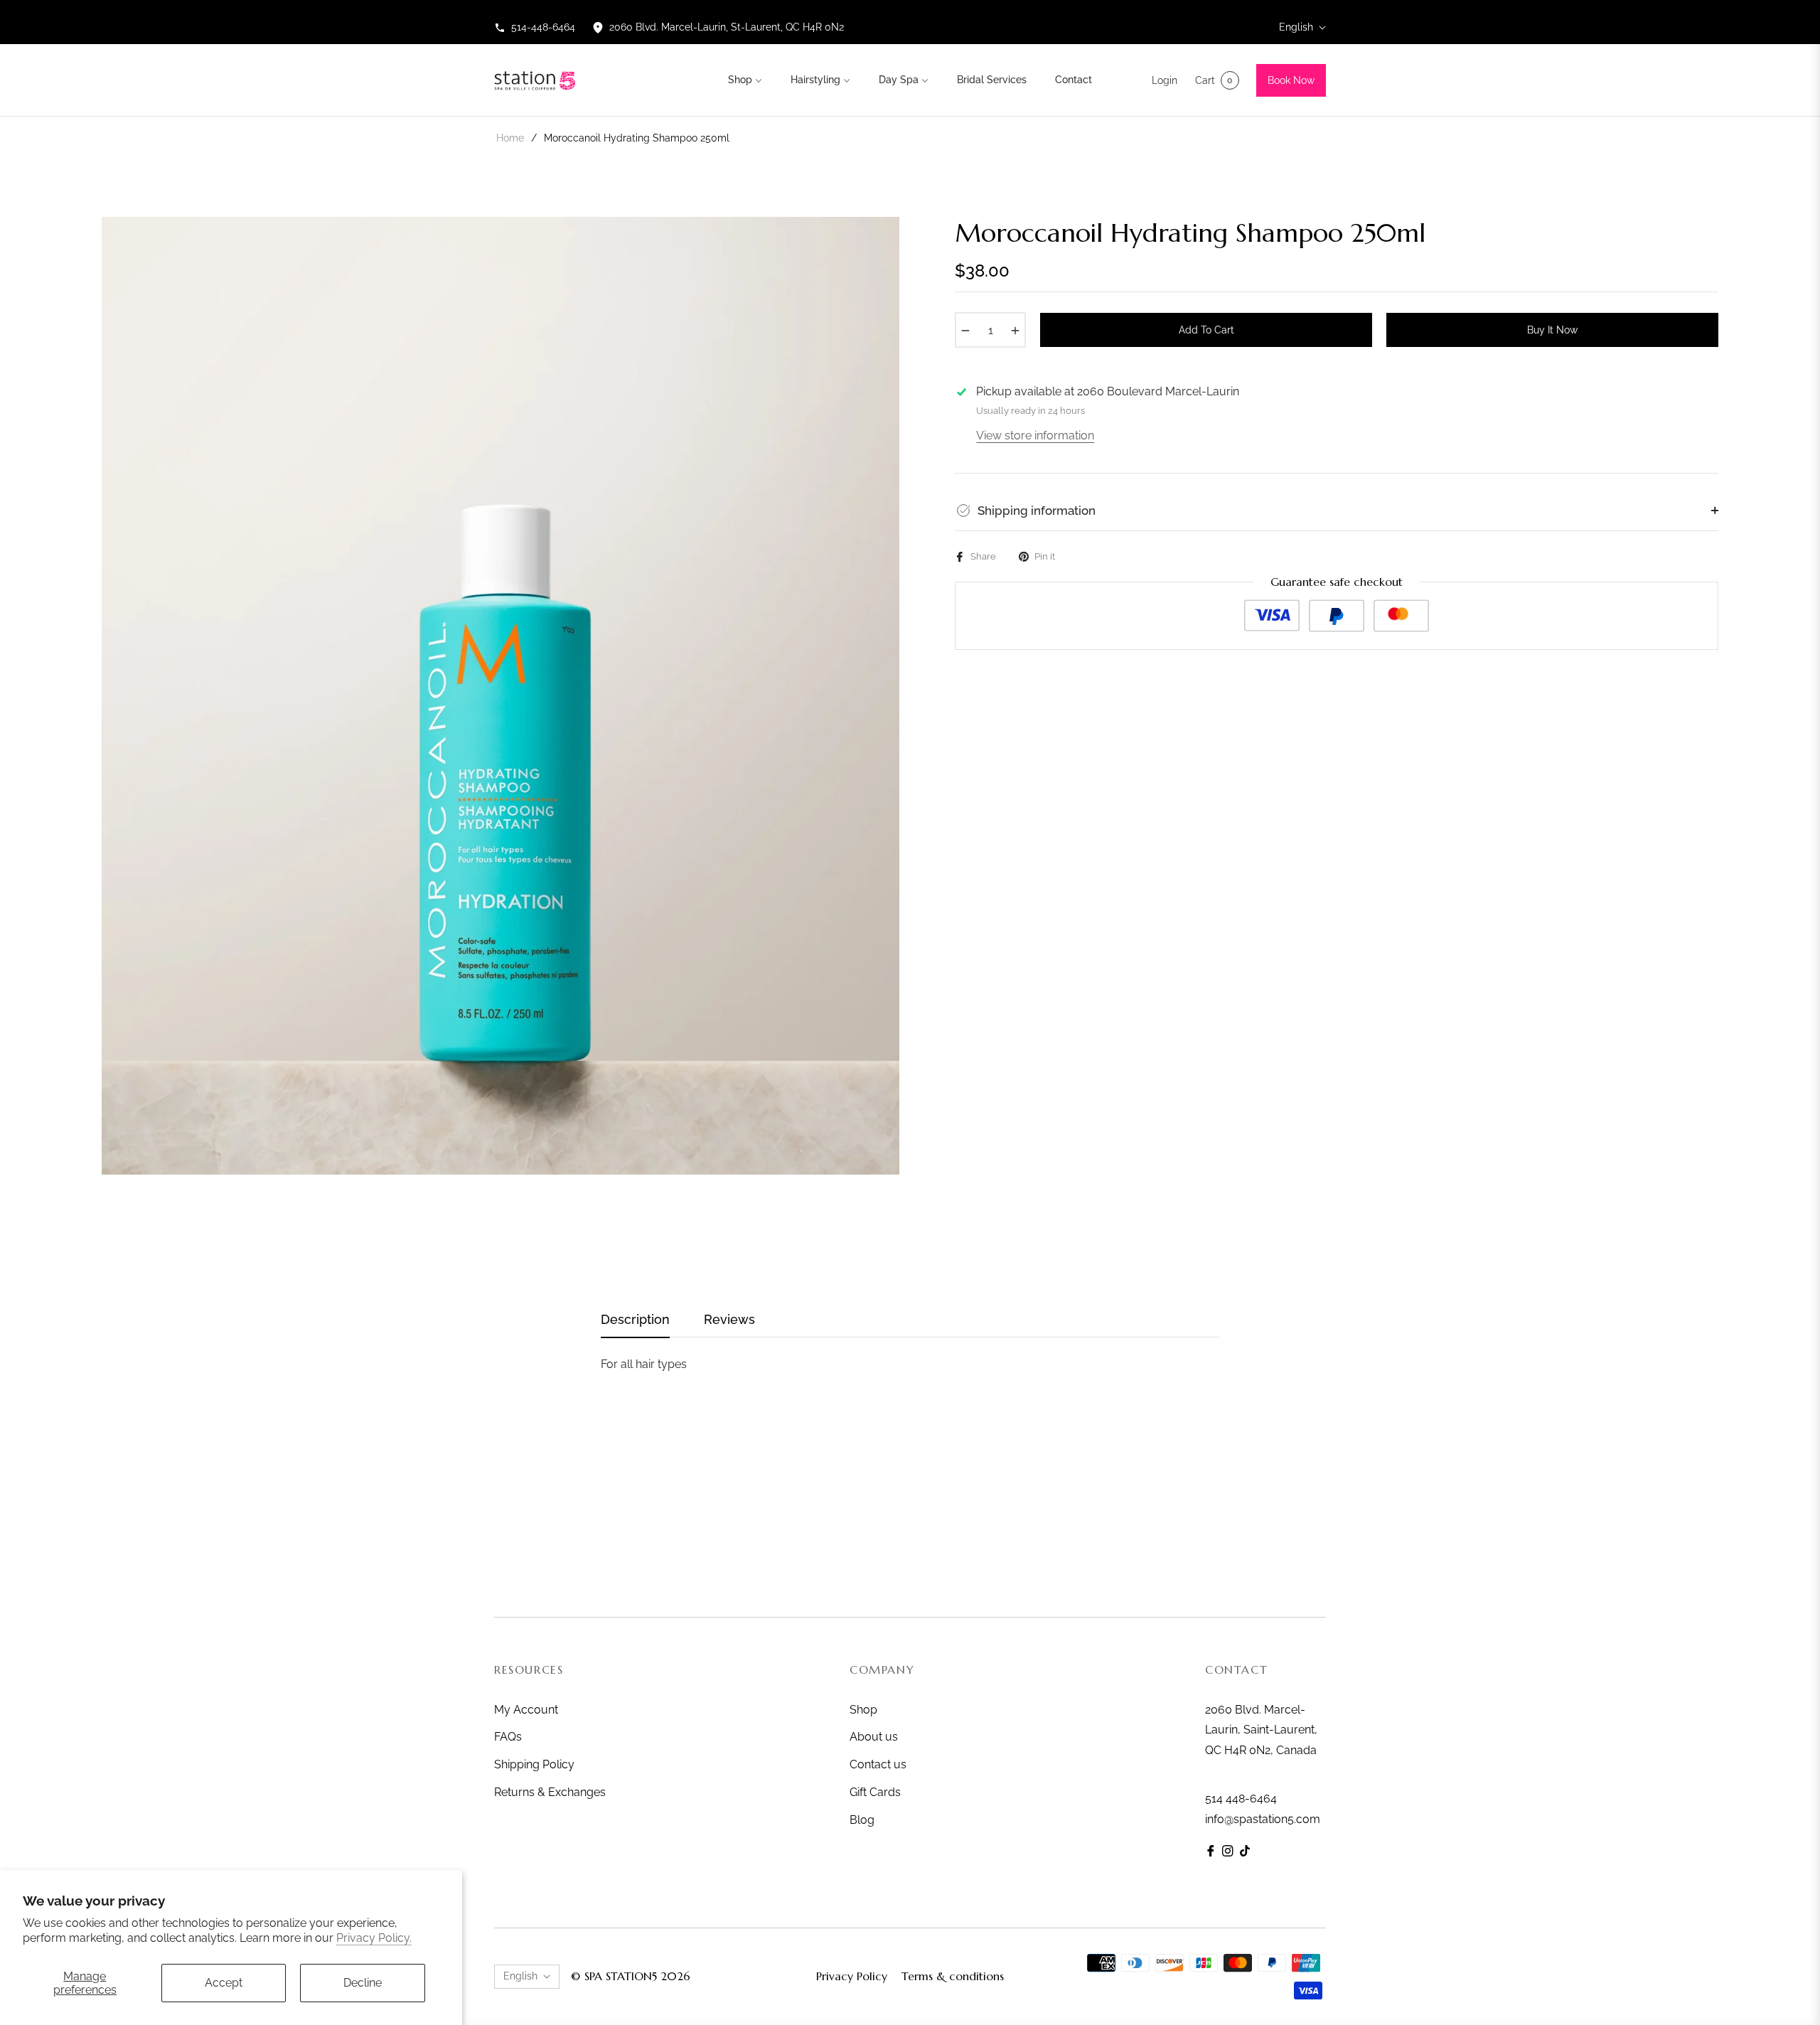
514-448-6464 (543, 27)
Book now (1291, 80)
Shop (863, 1710)
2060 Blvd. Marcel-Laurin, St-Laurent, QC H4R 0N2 (727, 27)
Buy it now (1552, 330)
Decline (363, 1983)
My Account (526, 1710)
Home (510, 138)
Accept (224, 1983)
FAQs (508, 1737)
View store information (1035, 436)
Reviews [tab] (729, 1319)
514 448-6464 (1241, 1799)
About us (874, 1737)
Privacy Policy (852, 1976)
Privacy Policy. (374, 1938)
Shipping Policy (534, 1764)
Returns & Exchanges (550, 1792)
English (1296, 27)
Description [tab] (635, 1319)
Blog (862, 1820)
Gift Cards (875, 1792)
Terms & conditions (953, 1976)
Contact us (878, 1764)
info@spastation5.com (1263, 1819)
